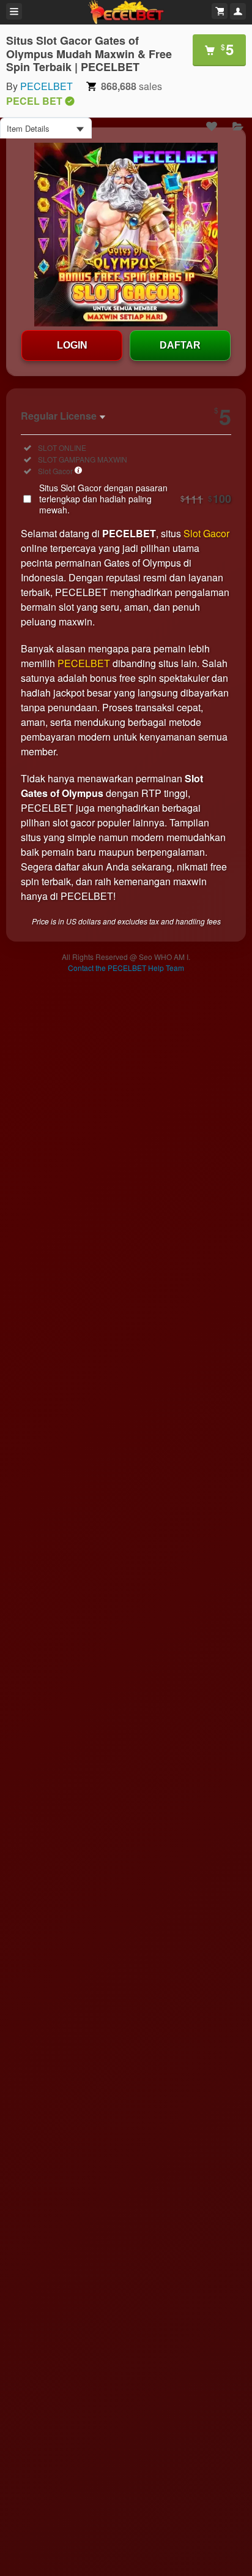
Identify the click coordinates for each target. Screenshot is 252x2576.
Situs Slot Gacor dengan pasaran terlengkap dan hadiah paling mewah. (135, 499)
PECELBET (46, 86)
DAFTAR (180, 345)
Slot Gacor (206, 533)
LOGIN (72, 345)
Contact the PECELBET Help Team (126, 968)
